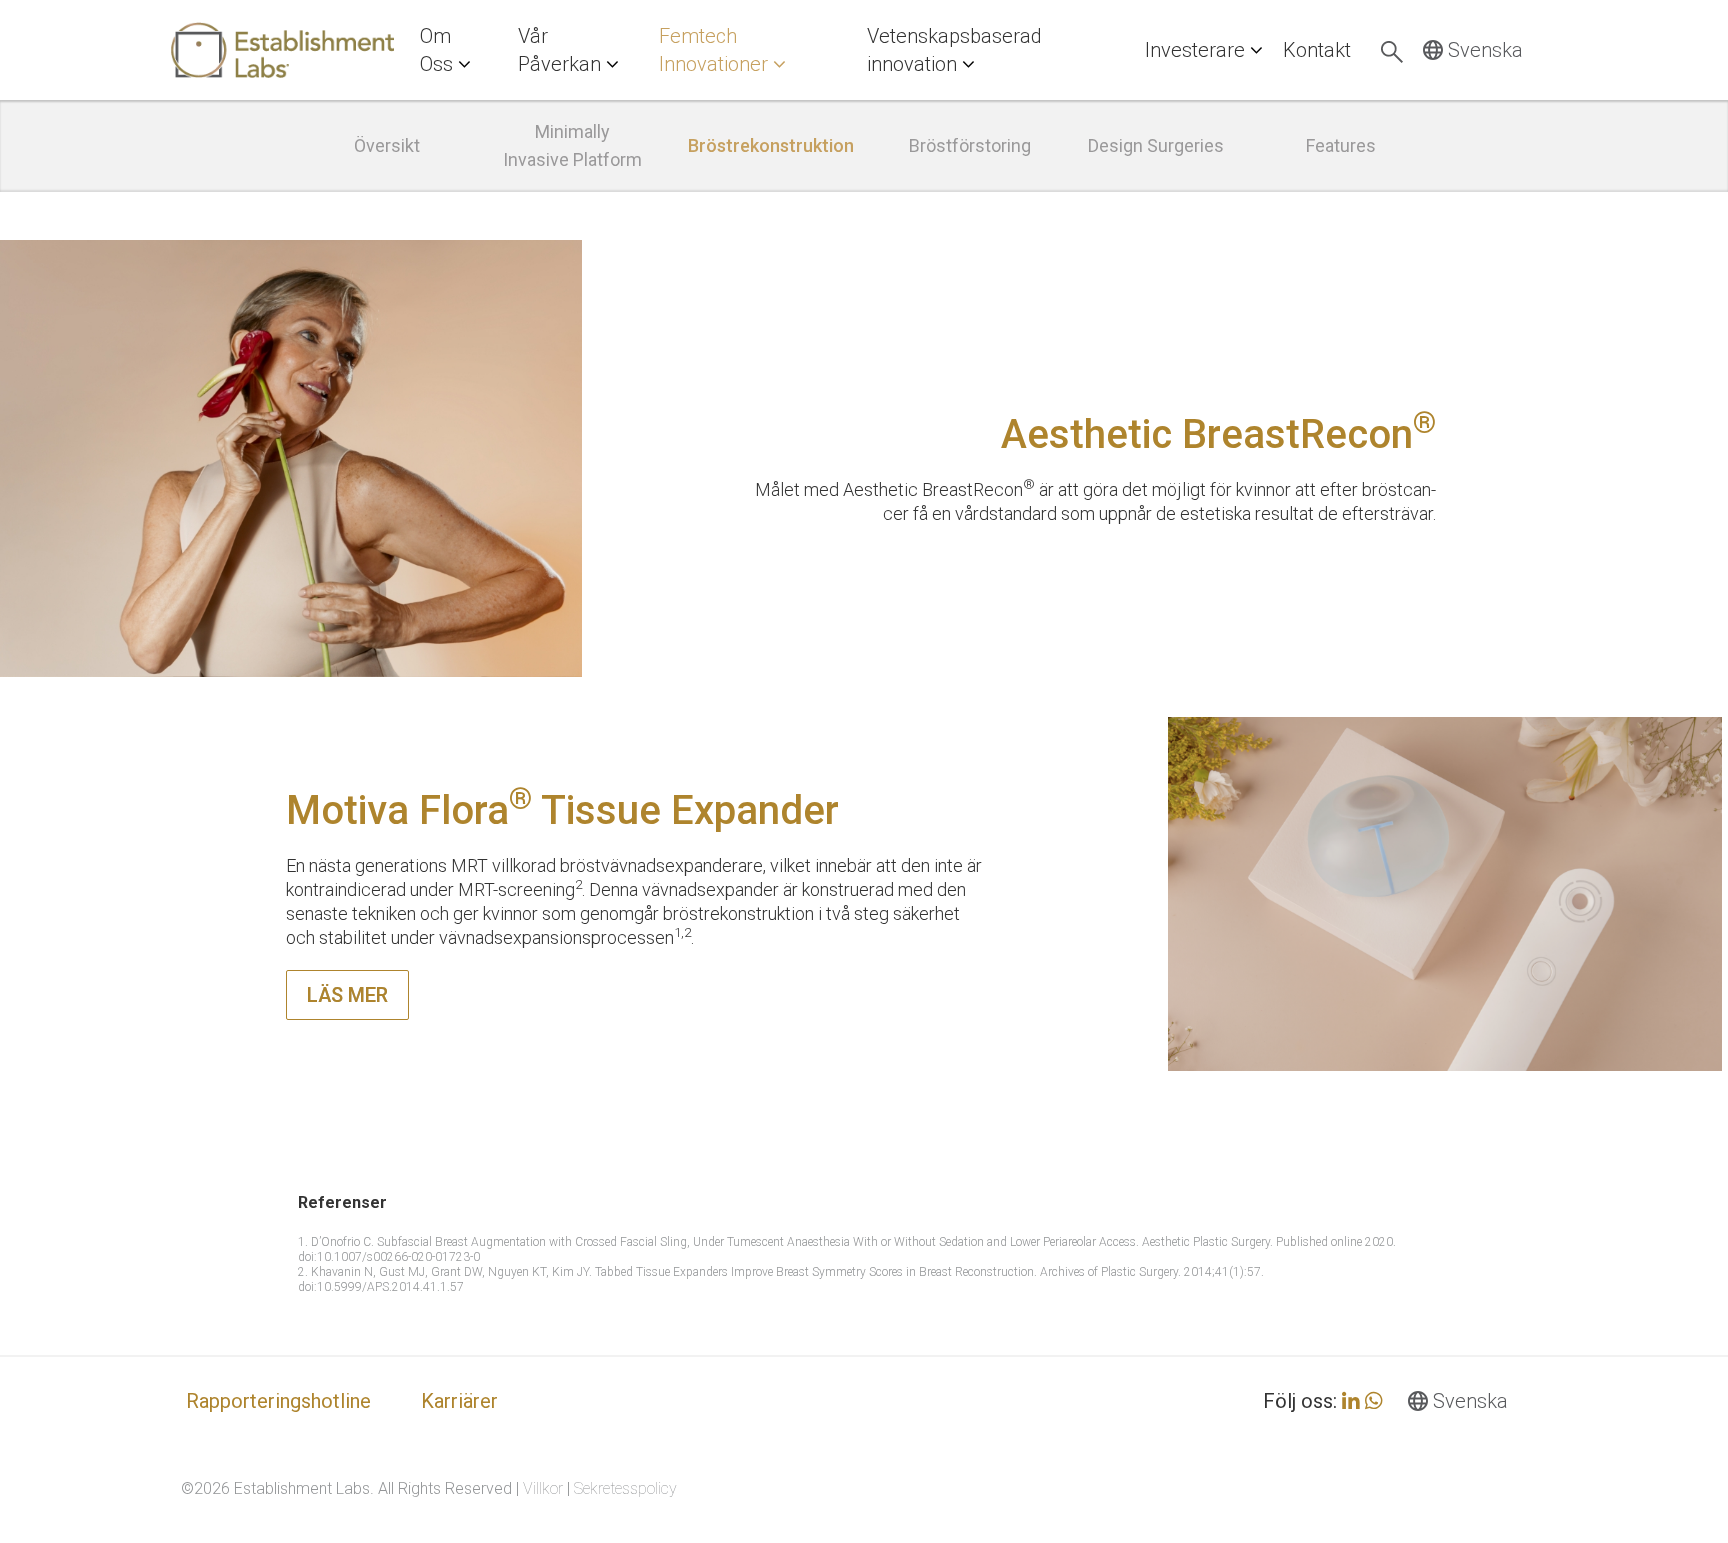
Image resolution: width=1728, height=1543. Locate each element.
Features (1341, 145)
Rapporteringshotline (278, 1401)
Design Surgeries (1156, 145)
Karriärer (459, 1401)
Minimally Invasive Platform (572, 145)
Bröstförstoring (970, 145)
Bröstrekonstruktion (771, 145)
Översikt (387, 145)
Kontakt (1317, 50)
